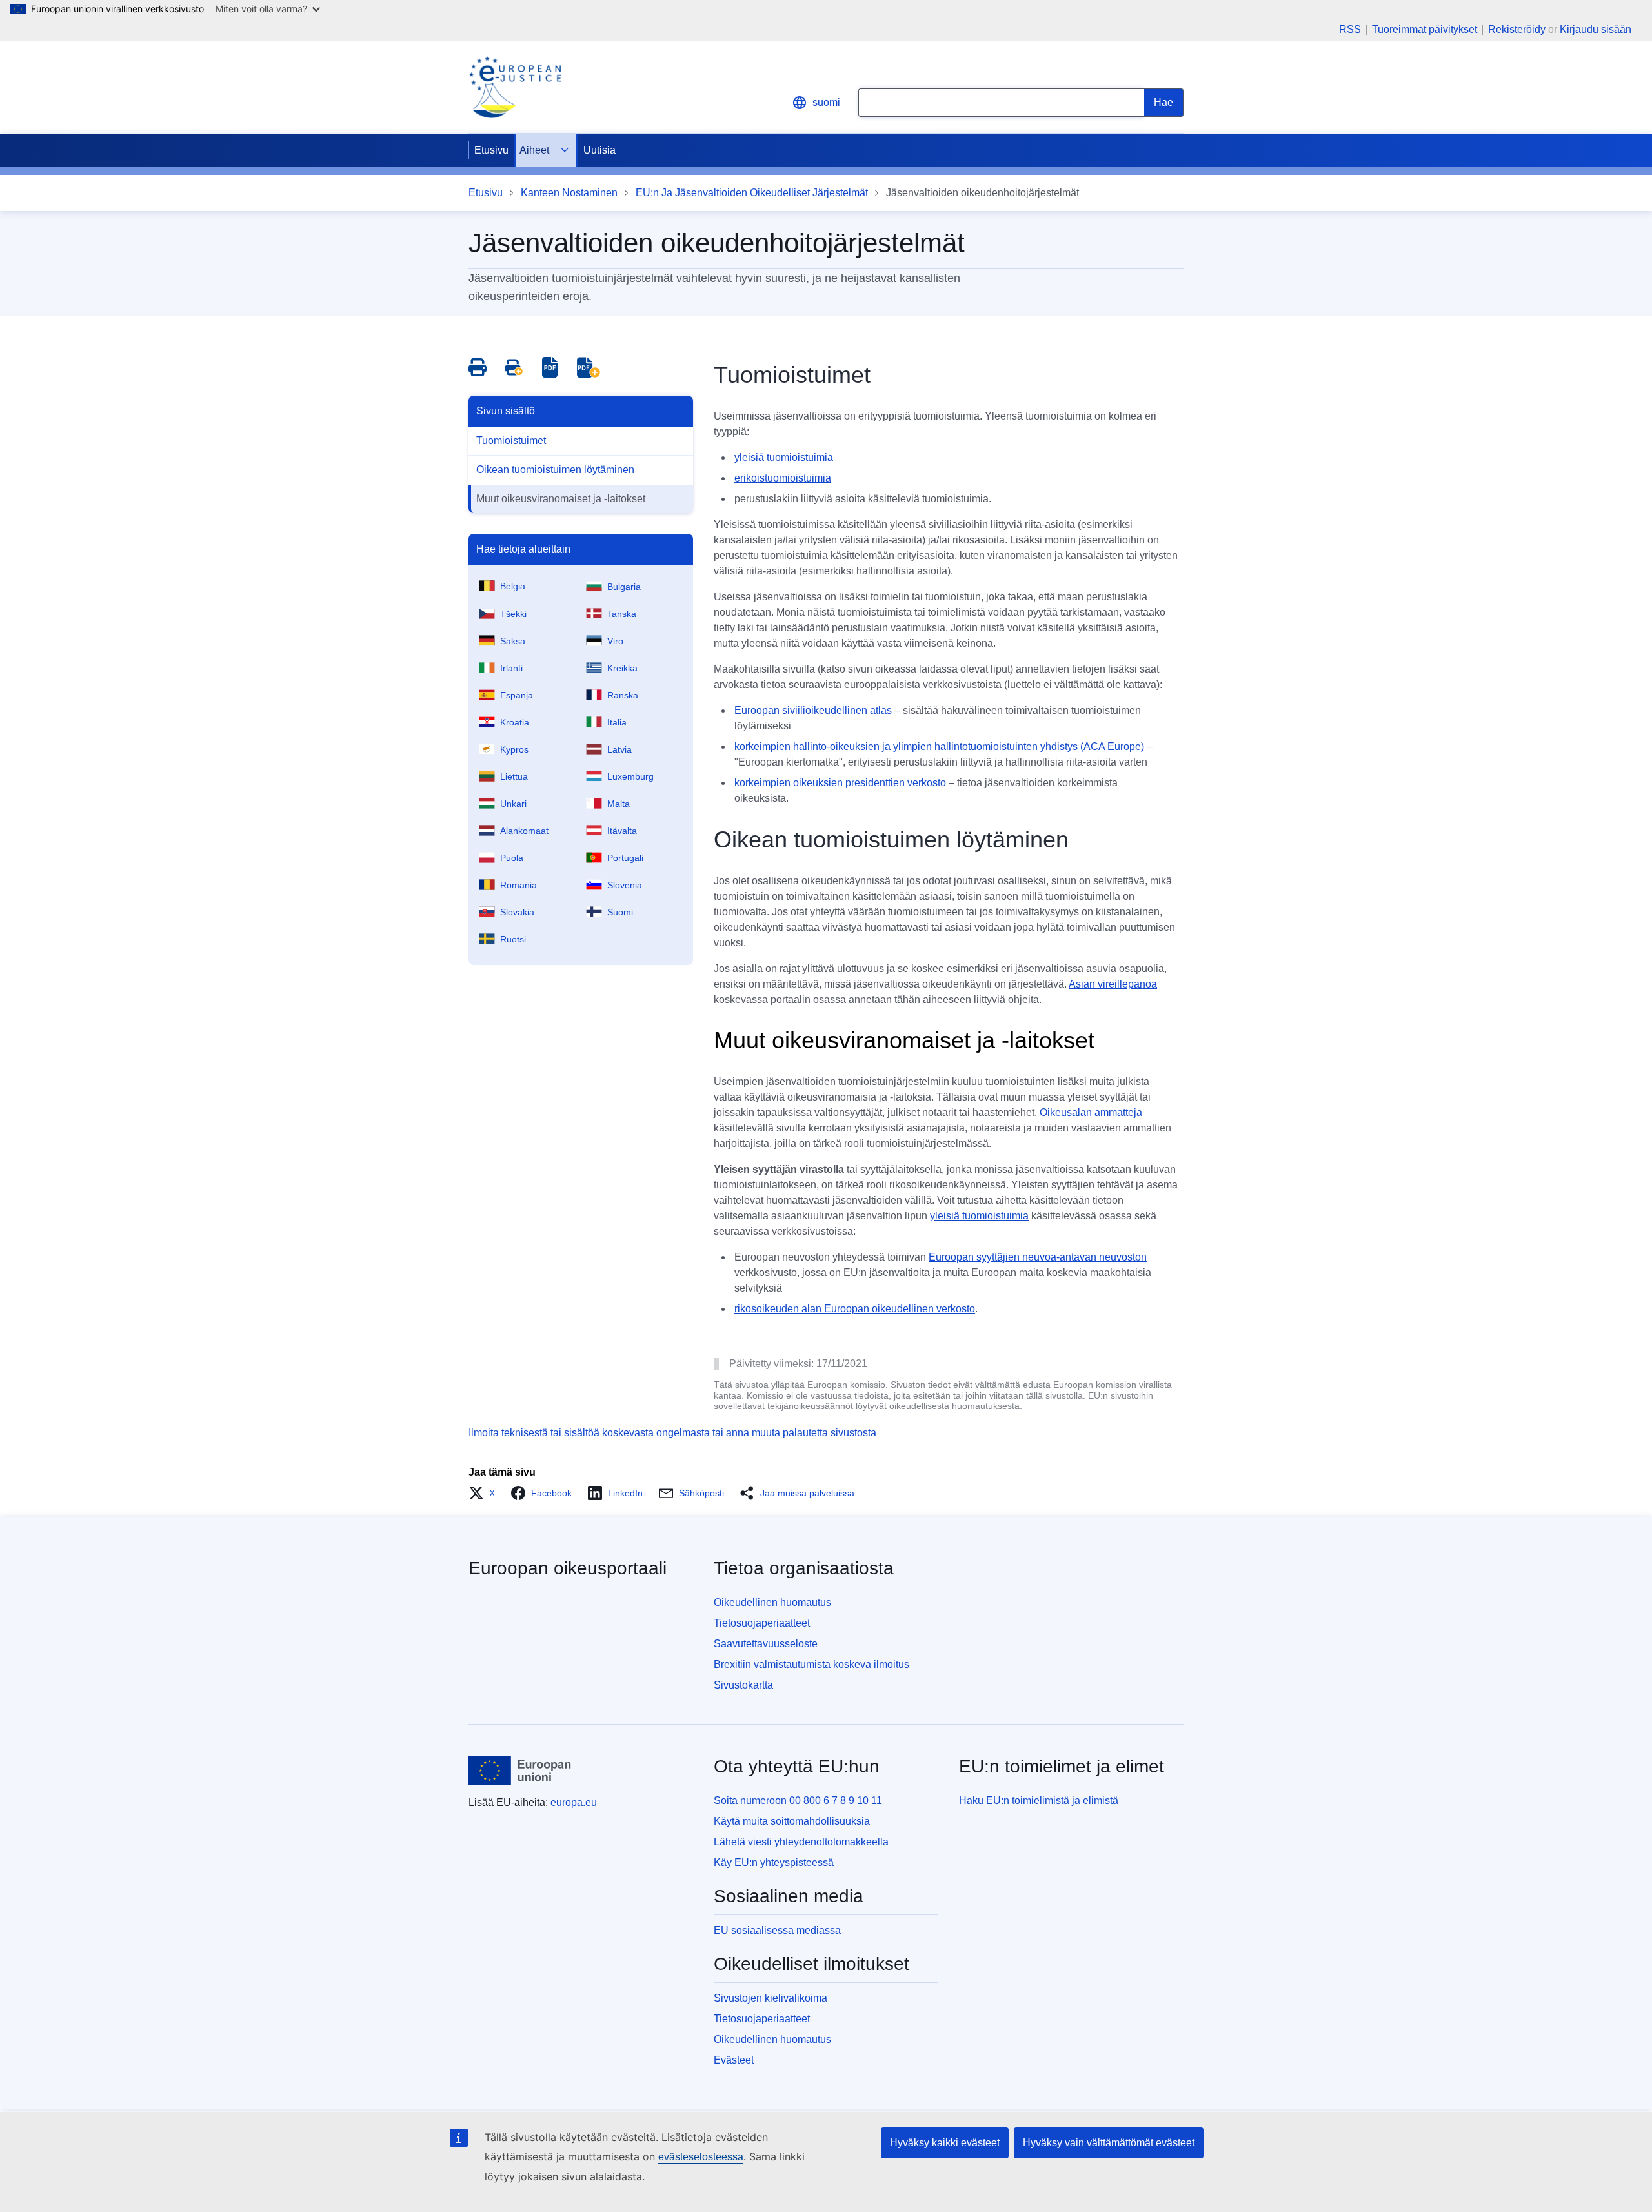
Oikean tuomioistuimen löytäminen (555, 470)
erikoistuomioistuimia (783, 478)
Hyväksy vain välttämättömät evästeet (1109, 2143)
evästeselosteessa (701, 2157)
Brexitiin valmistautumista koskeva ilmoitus (811, 1664)
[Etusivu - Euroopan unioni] (520, 1771)
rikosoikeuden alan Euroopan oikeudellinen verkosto (855, 1309)
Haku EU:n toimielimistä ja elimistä (1039, 1801)
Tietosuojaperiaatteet (762, 1623)
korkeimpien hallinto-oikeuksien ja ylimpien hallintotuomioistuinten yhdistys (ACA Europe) (939, 746)
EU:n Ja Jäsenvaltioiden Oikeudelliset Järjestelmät (752, 193)
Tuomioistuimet (511, 441)
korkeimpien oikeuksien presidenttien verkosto (840, 783)
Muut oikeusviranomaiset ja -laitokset (561, 499)
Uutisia (599, 150)
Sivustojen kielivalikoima (771, 1998)
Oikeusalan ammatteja (1091, 1112)
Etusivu (491, 150)
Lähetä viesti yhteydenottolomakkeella (801, 1842)
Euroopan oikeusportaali (568, 1568)
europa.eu (574, 1802)
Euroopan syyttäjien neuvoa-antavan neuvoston (1038, 1257)
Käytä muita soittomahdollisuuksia (792, 1821)
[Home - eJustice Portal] (515, 87)
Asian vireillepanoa (1113, 984)
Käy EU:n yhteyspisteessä (774, 1862)
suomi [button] (826, 102)
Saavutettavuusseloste (766, 1644)
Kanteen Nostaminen (569, 193)
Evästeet (734, 2060)
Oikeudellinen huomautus (772, 1602)
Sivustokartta (743, 1685)
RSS (1350, 30)
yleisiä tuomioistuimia (784, 457)
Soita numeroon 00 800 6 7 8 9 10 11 (798, 1801)
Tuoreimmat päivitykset (1425, 30)
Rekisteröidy (1517, 29)
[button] (486, 1493)
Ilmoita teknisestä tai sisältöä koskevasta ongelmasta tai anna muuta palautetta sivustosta (672, 1433)
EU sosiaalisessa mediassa (777, 1930)
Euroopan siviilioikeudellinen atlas (813, 710)
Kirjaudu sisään (1596, 29)
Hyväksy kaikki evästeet (945, 2143)
